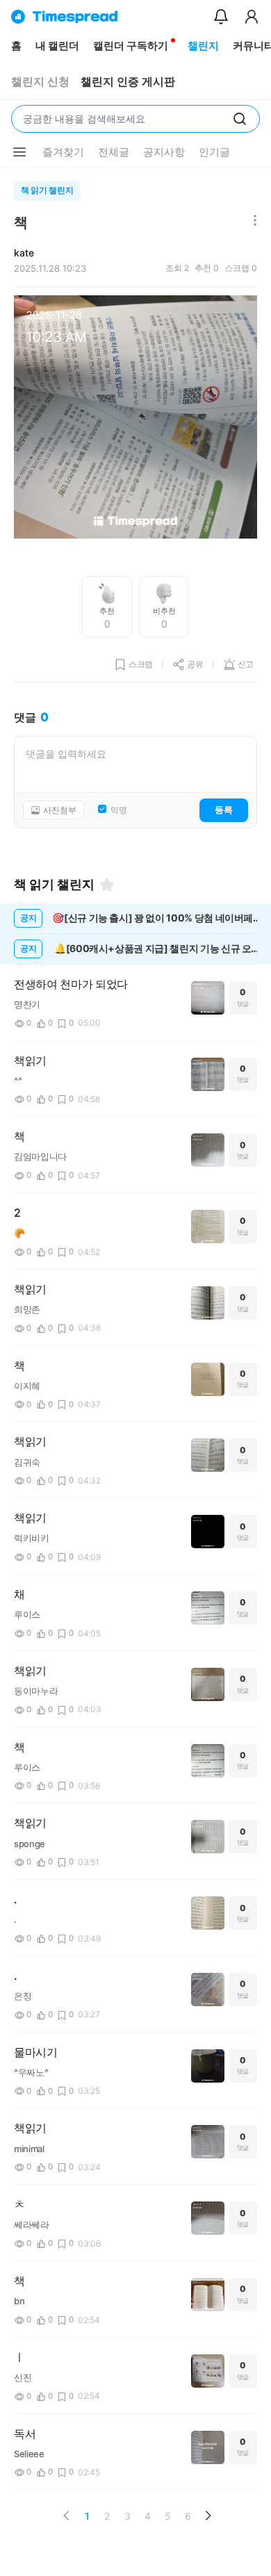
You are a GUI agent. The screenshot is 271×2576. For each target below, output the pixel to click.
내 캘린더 (57, 46)
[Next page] (208, 2516)
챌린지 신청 (40, 82)
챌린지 (203, 46)
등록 (224, 810)
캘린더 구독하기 (131, 46)
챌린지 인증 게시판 (128, 82)
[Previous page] (67, 2516)
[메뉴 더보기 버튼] (19, 152)
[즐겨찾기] (107, 885)
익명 (119, 810)
